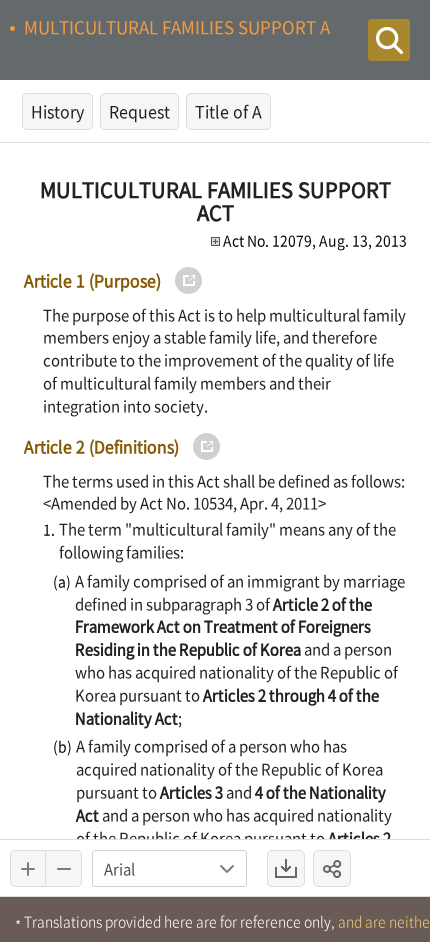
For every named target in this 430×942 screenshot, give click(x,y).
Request (139, 111)
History (57, 111)
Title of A (228, 111)
